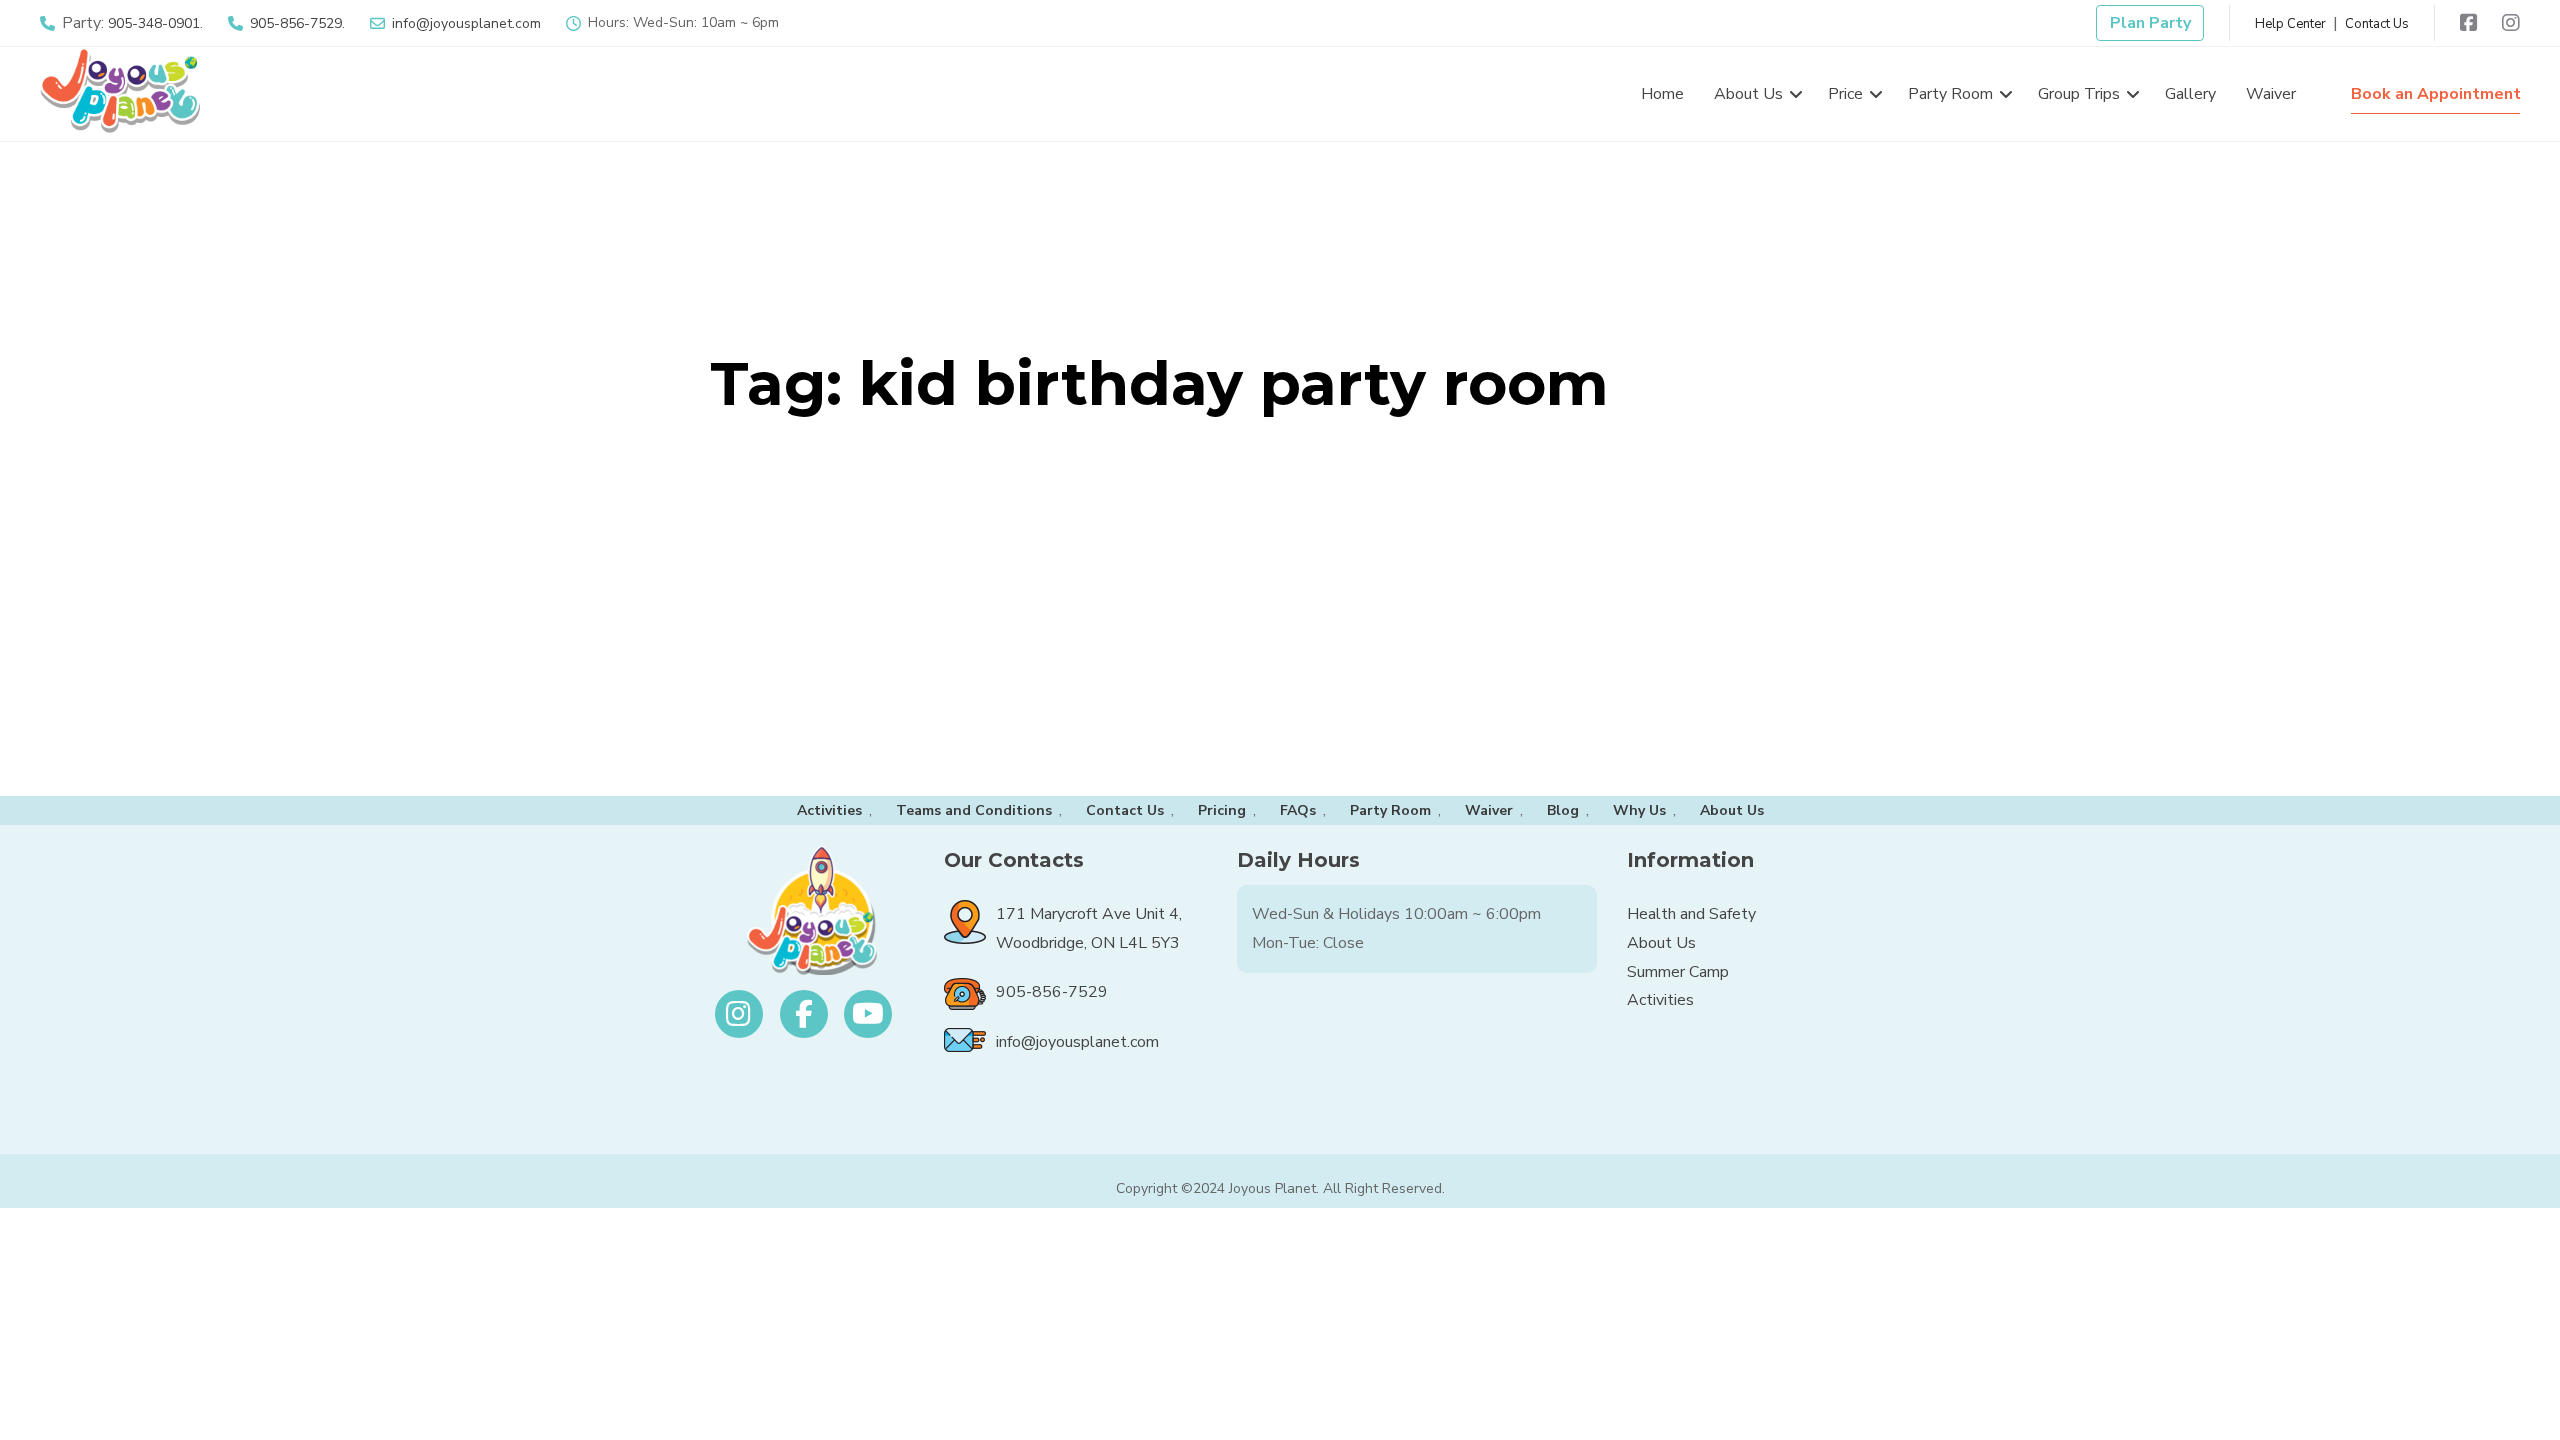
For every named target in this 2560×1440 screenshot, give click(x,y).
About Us (1732, 810)
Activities (829, 810)
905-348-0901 (154, 23)
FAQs (1298, 810)
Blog (1563, 810)
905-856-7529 (296, 23)
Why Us (1639, 810)
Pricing (1222, 810)
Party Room (1390, 810)
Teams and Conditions (974, 810)
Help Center (2290, 24)
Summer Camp (1678, 972)
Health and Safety (1691, 914)
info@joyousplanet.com (466, 23)
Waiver (1489, 810)
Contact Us (2377, 24)
